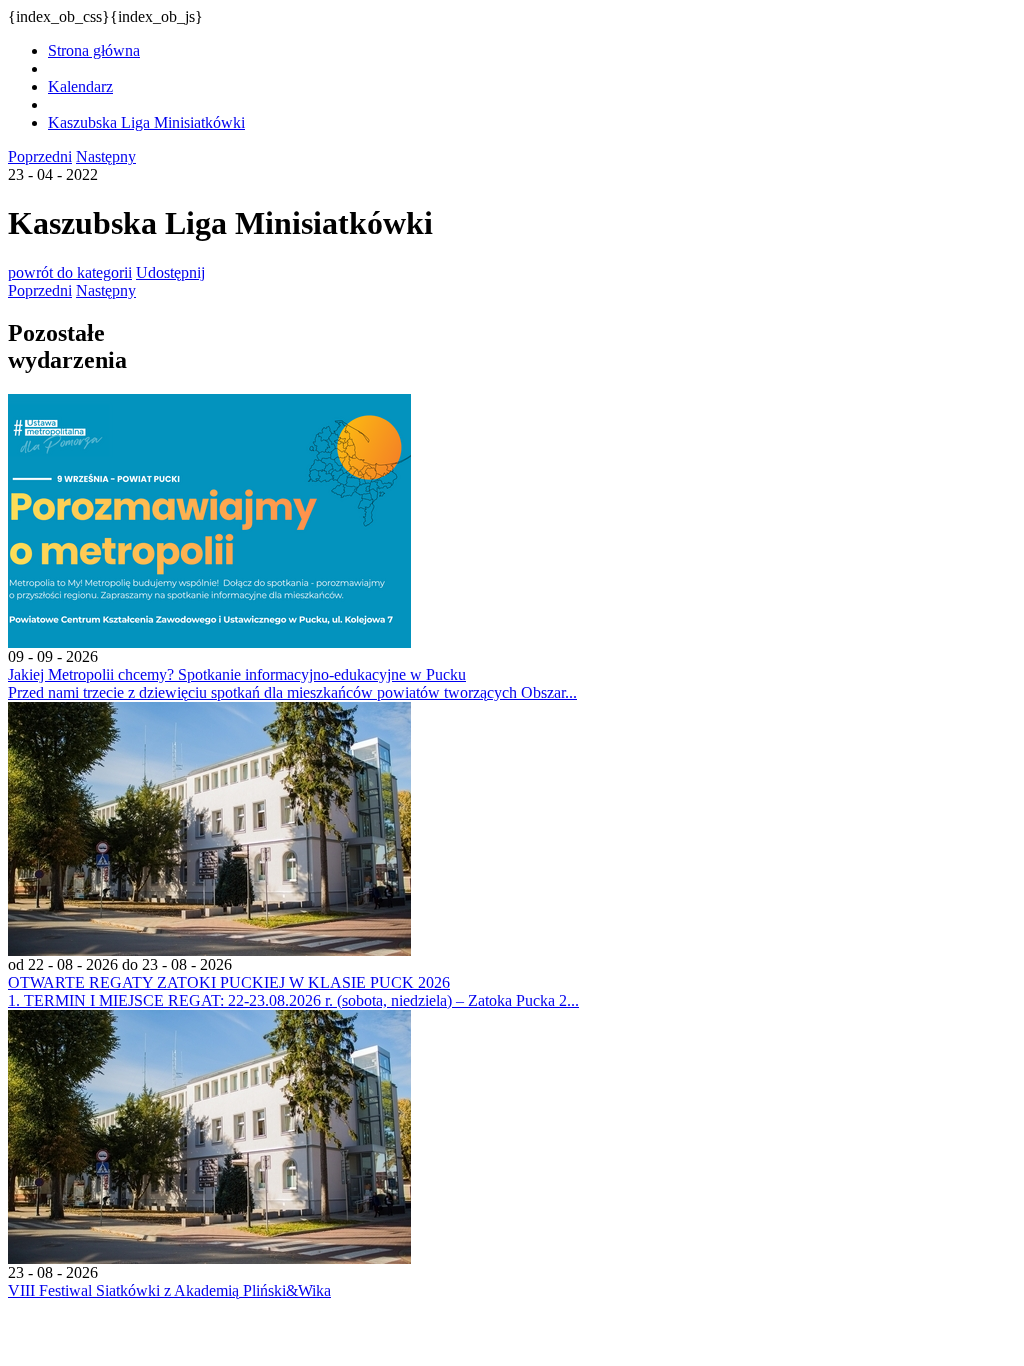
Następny (106, 156)
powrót (70, 272)
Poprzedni (40, 156)
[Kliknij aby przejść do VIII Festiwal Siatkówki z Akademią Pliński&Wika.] (209, 1258)
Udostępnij (170, 272)
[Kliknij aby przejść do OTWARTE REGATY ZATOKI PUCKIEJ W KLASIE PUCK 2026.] (209, 950)
